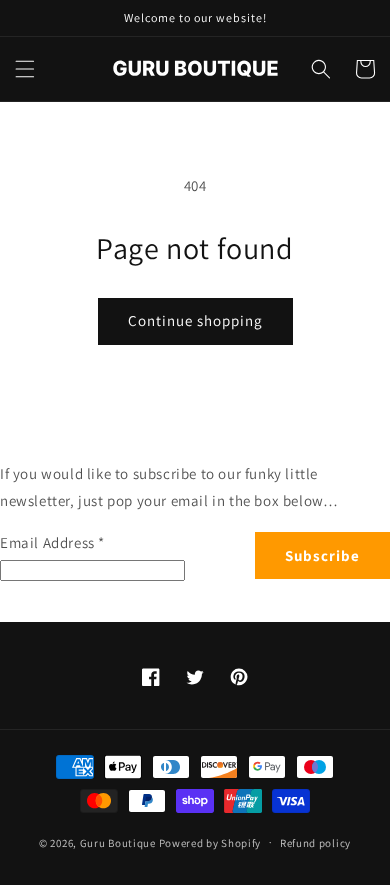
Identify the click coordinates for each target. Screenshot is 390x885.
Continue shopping (195, 320)
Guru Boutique (118, 842)
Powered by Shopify (210, 842)
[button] (25, 69)
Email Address (52, 542)
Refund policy (315, 843)
